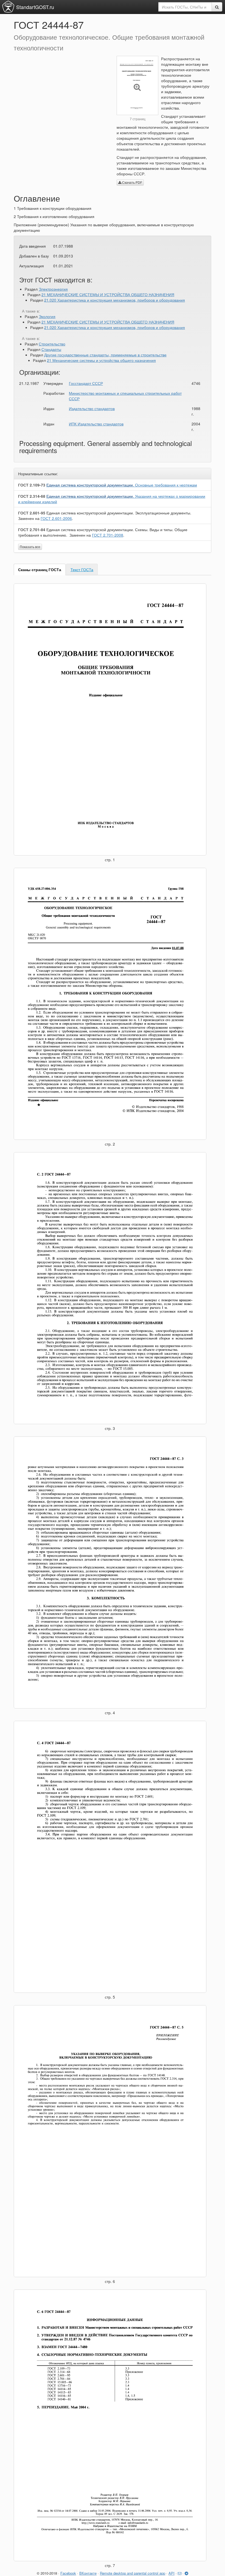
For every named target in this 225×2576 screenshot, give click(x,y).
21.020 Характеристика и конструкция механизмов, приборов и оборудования (115, 300)
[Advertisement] (61, 94)
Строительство (52, 344)
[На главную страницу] (8, 7)
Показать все (30, 547)
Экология (47, 316)
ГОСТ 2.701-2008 (108, 535)
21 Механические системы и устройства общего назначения (101, 360)
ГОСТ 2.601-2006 (56, 518)
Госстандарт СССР (86, 383)
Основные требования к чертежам (122, 485)
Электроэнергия (53, 289)
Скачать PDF (132, 182)
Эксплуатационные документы (118, 513)
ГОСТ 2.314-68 (32, 496)
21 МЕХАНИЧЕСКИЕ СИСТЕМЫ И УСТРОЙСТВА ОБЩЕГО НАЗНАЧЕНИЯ (108, 294)
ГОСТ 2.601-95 (32, 513)
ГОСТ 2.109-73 (32, 485)
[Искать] (217, 7)
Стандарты (51, 349)
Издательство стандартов (92, 408)
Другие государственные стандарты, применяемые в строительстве (105, 355)
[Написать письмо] (180, 2573)
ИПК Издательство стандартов (96, 424)
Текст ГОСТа (82, 569)
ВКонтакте (88, 2573)
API (171, 2573)
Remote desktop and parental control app (133, 2573)
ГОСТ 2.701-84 (32, 529)
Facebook (68, 2573)
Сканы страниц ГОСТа (40, 569)
